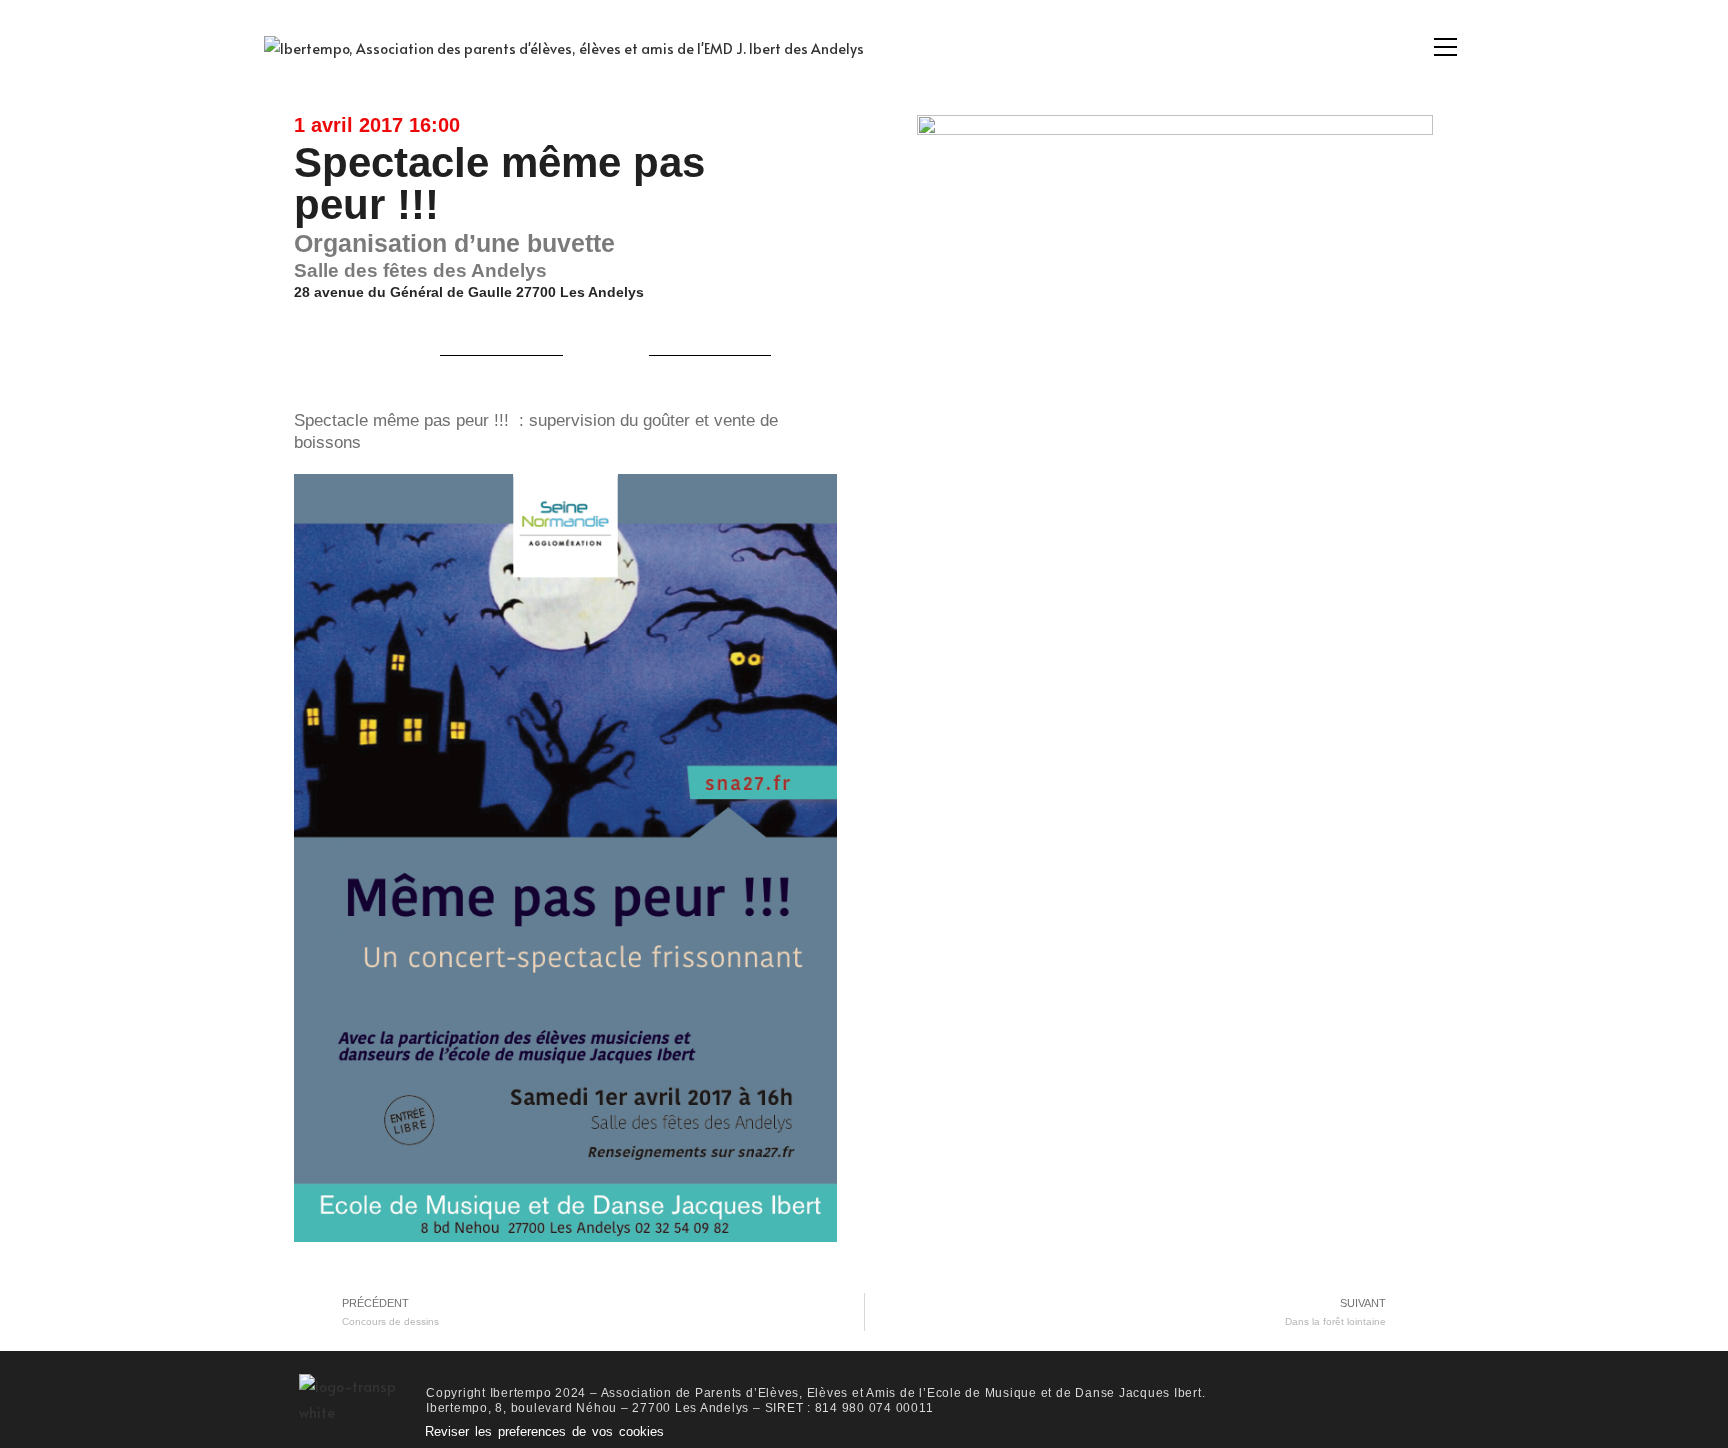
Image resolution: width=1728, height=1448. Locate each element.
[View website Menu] (1445, 47)
